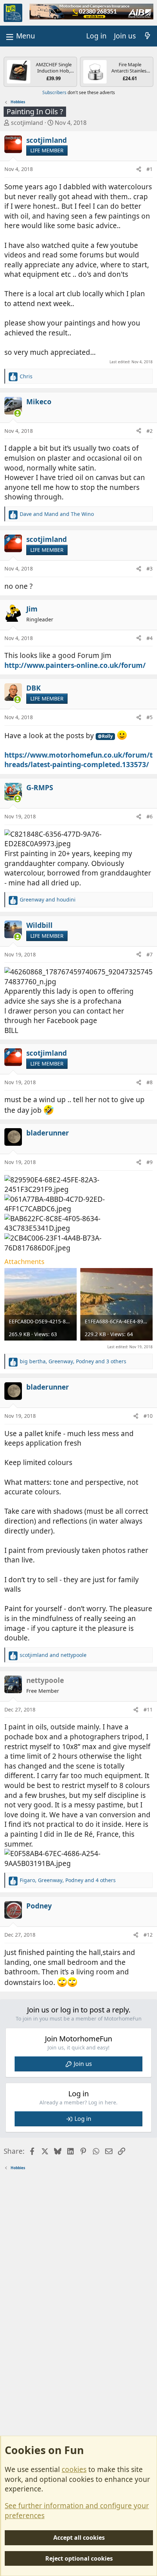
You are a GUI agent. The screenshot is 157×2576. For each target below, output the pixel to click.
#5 (150, 717)
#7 (150, 954)
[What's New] (148, 36)
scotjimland (27, 123)
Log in (83, 2119)
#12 (148, 1935)
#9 (150, 1162)
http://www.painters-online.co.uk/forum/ (75, 665)
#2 (150, 431)
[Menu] (20, 36)
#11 (148, 1709)
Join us (83, 2064)
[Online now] (18, 413)
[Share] (139, 169)
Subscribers (54, 92)
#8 (150, 1082)
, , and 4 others (68, 1880)
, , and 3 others (73, 1361)
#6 (150, 816)
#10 (148, 1416)
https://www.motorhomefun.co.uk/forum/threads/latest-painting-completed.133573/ (78, 760)
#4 (150, 638)
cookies (74, 2469)
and (57, 514)
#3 (150, 568)
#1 (150, 169)
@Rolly (105, 736)
